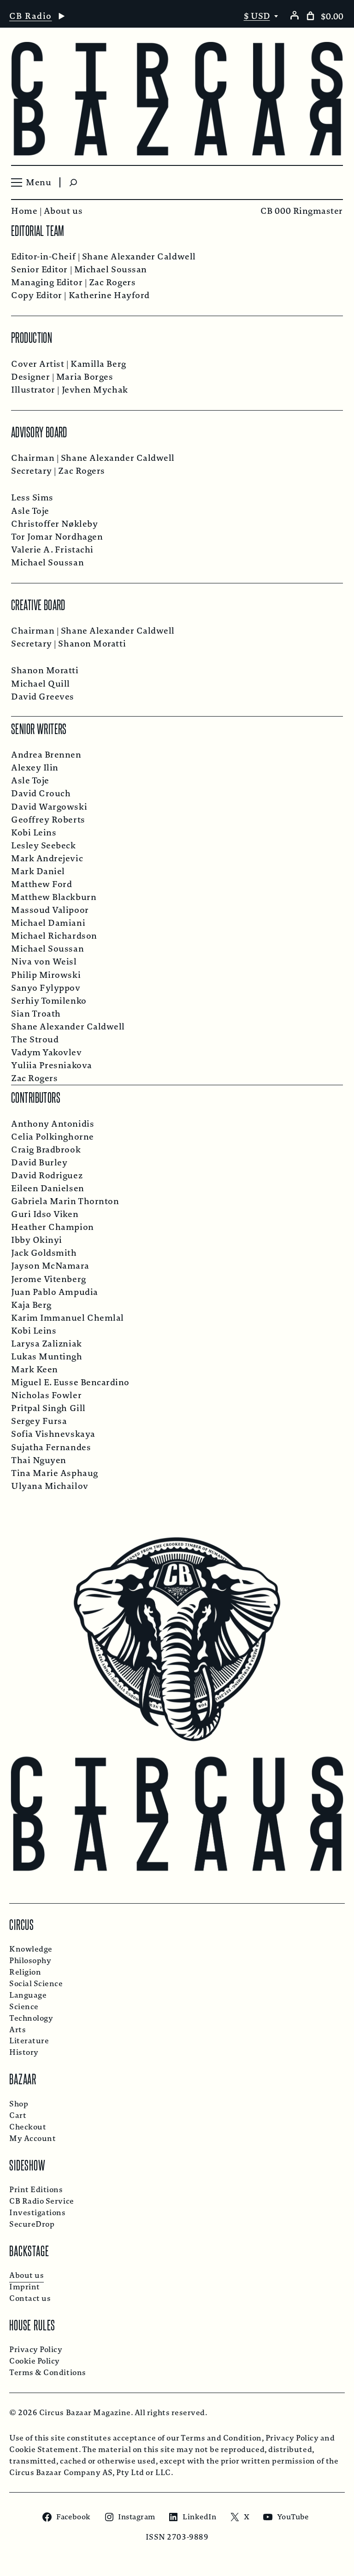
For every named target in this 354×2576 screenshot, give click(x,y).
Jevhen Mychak (95, 390)
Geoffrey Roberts (48, 820)
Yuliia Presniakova (52, 1065)
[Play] (61, 16)
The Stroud (35, 1040)
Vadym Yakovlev (47, 1053)
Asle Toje (30, 511)
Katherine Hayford (109, 295)
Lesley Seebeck (44, 846)
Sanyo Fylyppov (46, 988)
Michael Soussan (111, 270)
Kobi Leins (34, 833)
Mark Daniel (38, 871)
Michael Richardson (54, 936)
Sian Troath (36, 1014)
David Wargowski (49, 807)
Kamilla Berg (98, 364)
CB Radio (31, 16)
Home (24, 211)
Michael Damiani (48, 923)
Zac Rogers (112, 282)
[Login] (294, 15)
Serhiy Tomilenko (49, 1001)
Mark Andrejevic (47, 859)
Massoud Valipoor (50, 910)
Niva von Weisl (44, 962)
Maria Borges (85, 377)
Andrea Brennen (46, 755)
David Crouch (41, 794)
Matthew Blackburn (54, 897)
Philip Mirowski (46, 975)
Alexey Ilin (35, 768)
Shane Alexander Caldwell (139, 257)
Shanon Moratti (92, 644)
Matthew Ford (41, 884)
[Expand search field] (73, 182)
